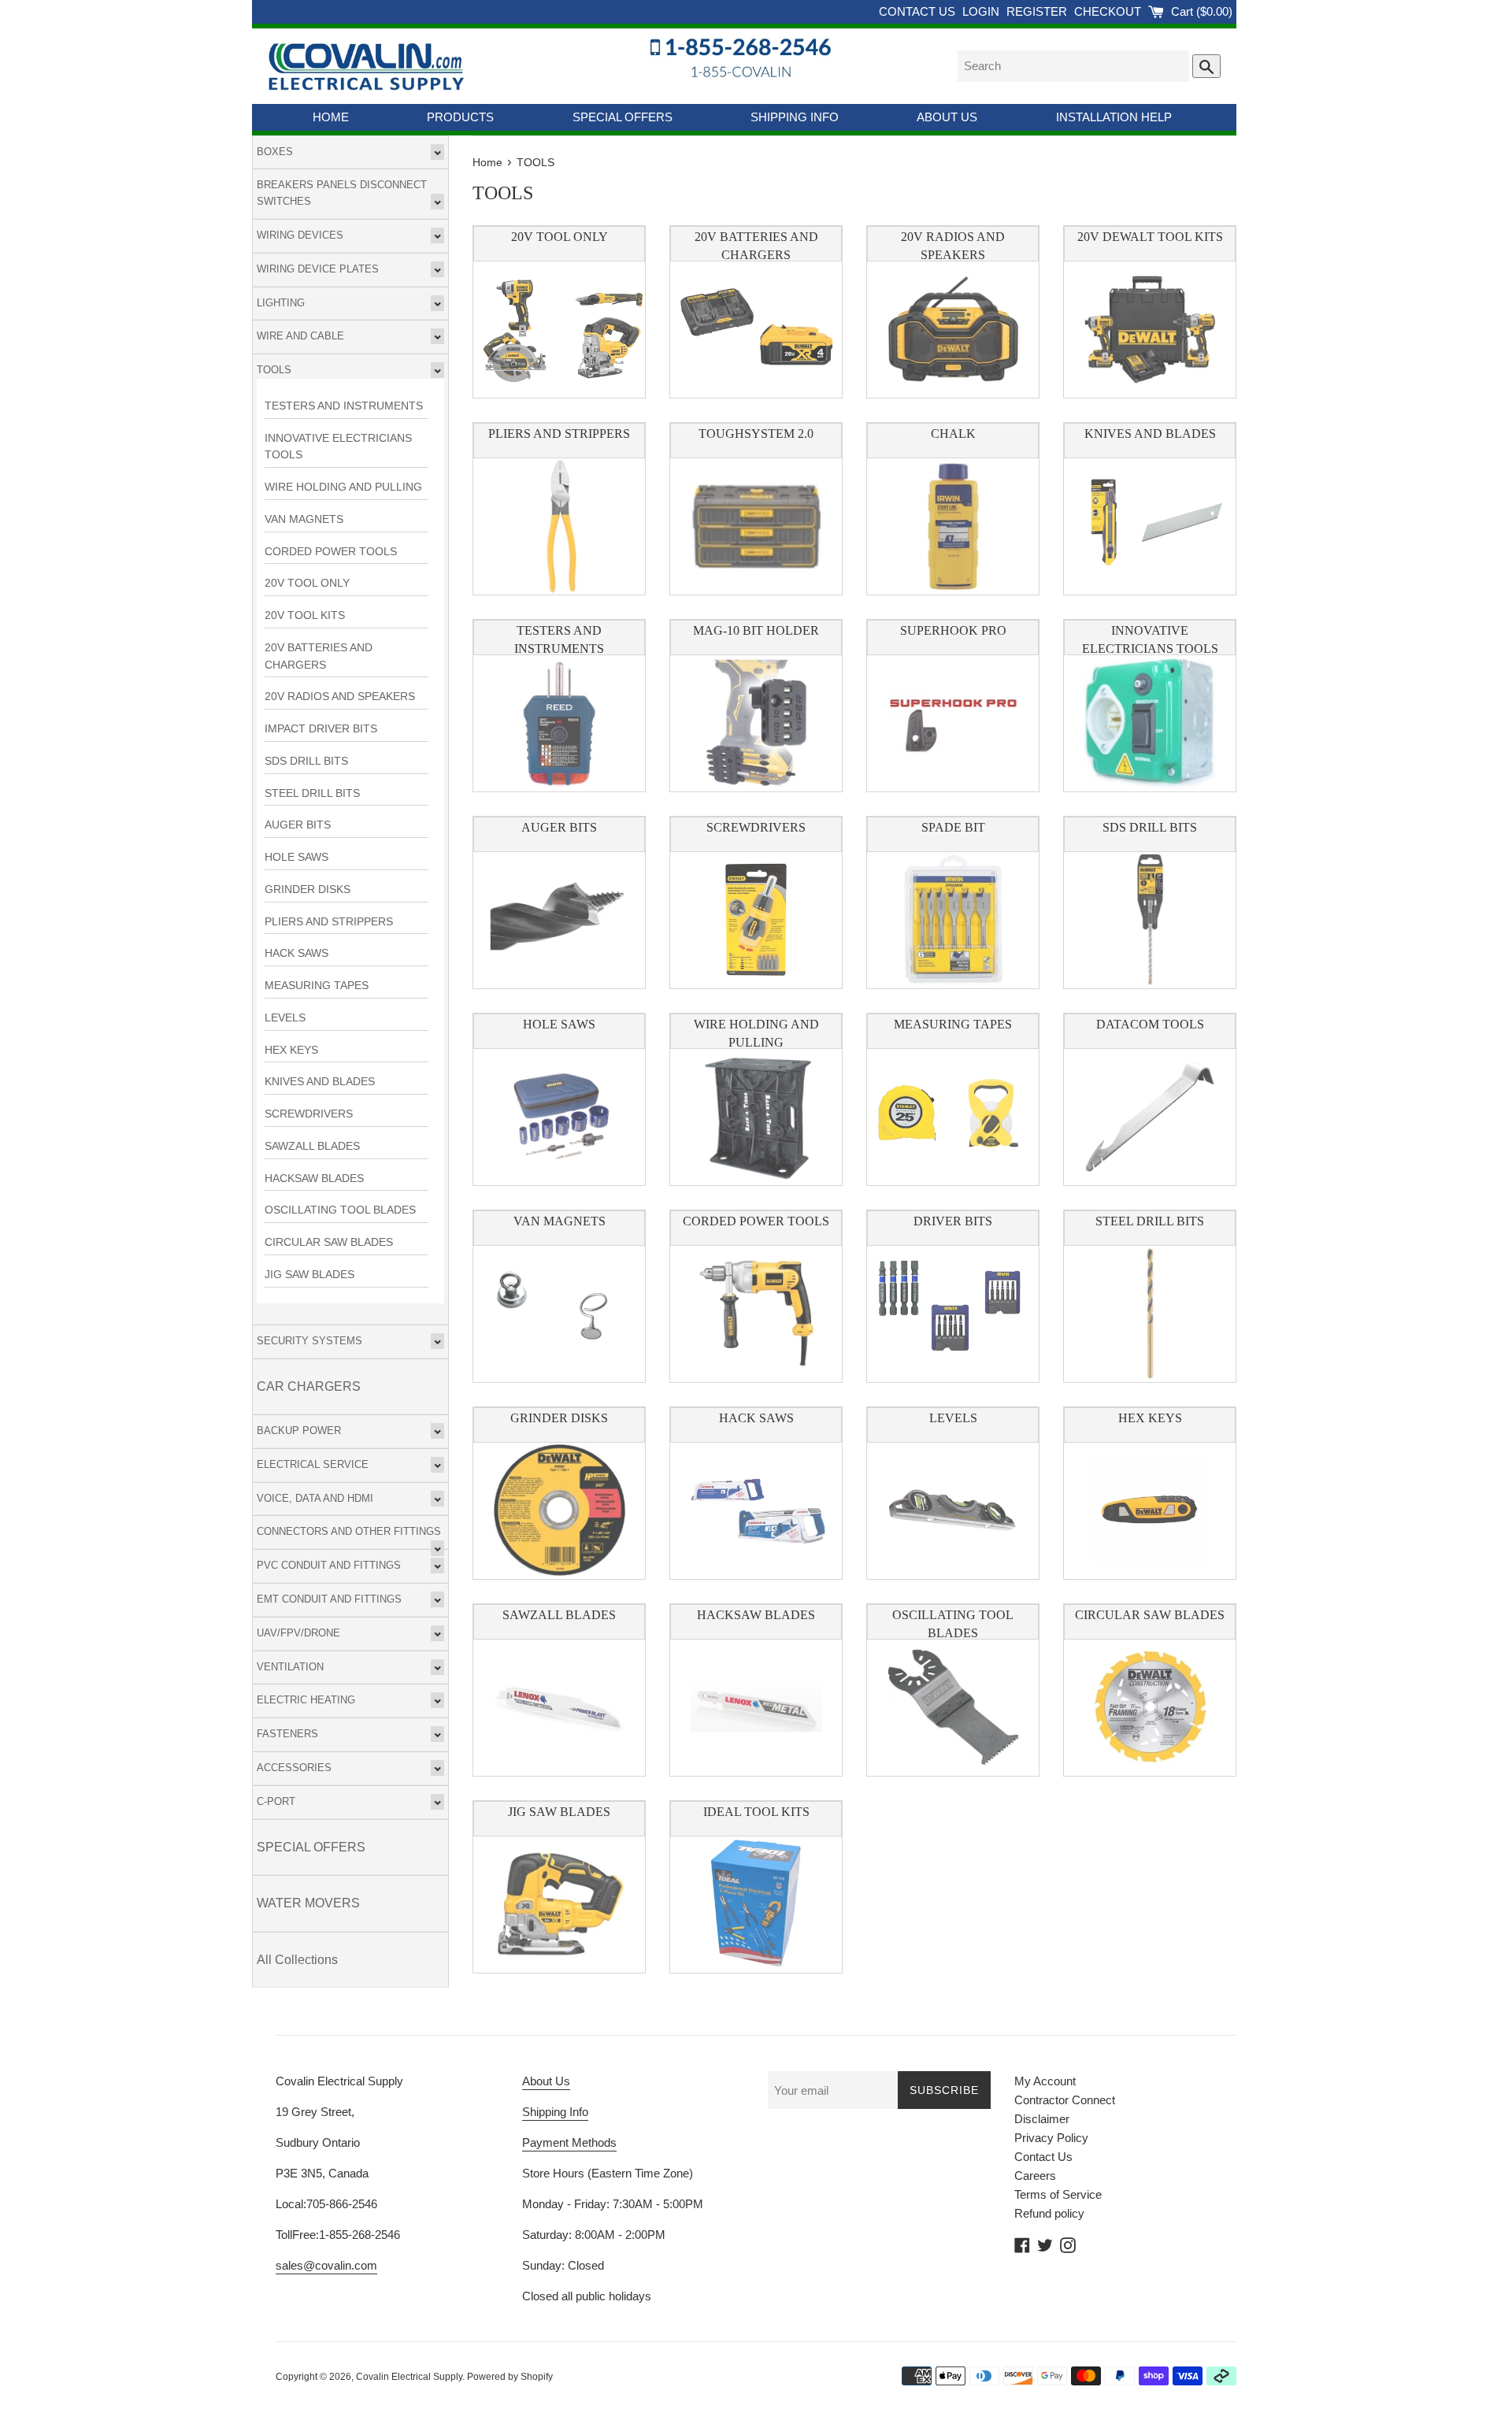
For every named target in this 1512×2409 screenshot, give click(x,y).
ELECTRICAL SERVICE (313, 1464)
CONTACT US (919, 11)
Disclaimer (1042, 2119)
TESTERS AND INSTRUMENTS (344, 406)
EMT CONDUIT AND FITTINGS (329, 1599)
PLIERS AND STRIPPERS (329, 922)
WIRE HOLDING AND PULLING (343, 487)
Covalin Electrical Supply (409, 2377)
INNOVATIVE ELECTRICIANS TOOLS (338, 447)
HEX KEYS (291, 1050)
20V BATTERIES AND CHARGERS (319, 656)
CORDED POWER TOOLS (331, 552)
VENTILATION (290, 1667)
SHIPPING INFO (795, 117)
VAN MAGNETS (304, 519)
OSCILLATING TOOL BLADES (340, 1210)
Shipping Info (555, 2112)
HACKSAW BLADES (314, 1179)
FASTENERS (287, 1734)
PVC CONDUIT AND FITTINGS (329, 1565)
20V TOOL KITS (305, 615)
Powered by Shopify (510, 2377)
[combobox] (1073, 66)
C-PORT (276, 1801)
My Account (1045, 2081)
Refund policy (1049, 2213)
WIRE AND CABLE (300, 336)
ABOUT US (947, 117)
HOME (331, 117)
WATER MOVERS (308, 1903)
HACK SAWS (296, 953)
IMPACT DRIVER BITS (321, 729)
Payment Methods (569, 2142)
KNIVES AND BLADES (320, 1082)
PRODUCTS (460, 117)
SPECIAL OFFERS (623, 117)
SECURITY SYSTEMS (309, 1341)
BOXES (275, 152)
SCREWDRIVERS (309, 1114)
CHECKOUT (1109, 11)
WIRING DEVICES (300, 235)
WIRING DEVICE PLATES (318, 269)
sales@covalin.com (326, 2265)
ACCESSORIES (294, 1768)
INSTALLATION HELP (1114, 117)
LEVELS (285, 1018)
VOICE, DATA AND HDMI (315, 1498)
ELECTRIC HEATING (306, 1700)
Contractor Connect (1065, 2100)
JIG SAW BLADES (309, 1275)
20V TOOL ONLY (307, 583)
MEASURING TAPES (317, 986)
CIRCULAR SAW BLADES (329, 1242)
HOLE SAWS (296, 857)
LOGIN (982, 11)
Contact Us (1043, 2157)
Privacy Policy (1051, 2138)
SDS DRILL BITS (306, 761)
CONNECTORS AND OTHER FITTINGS (349, 1531)
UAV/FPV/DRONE (298, 1633)
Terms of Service (1058, 2194)
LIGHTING (281, 303)
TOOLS (274, 370)
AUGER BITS (298, 825)
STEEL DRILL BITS (312, 793)
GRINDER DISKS (308, 889)
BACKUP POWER (299, 1431)
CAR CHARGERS (309, 1386)
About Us (546, 2081)
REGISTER (1038, 11)
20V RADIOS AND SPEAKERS (340, 697)
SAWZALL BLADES (312, 1146)
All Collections (297, 1960)
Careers (1035, 2176)
